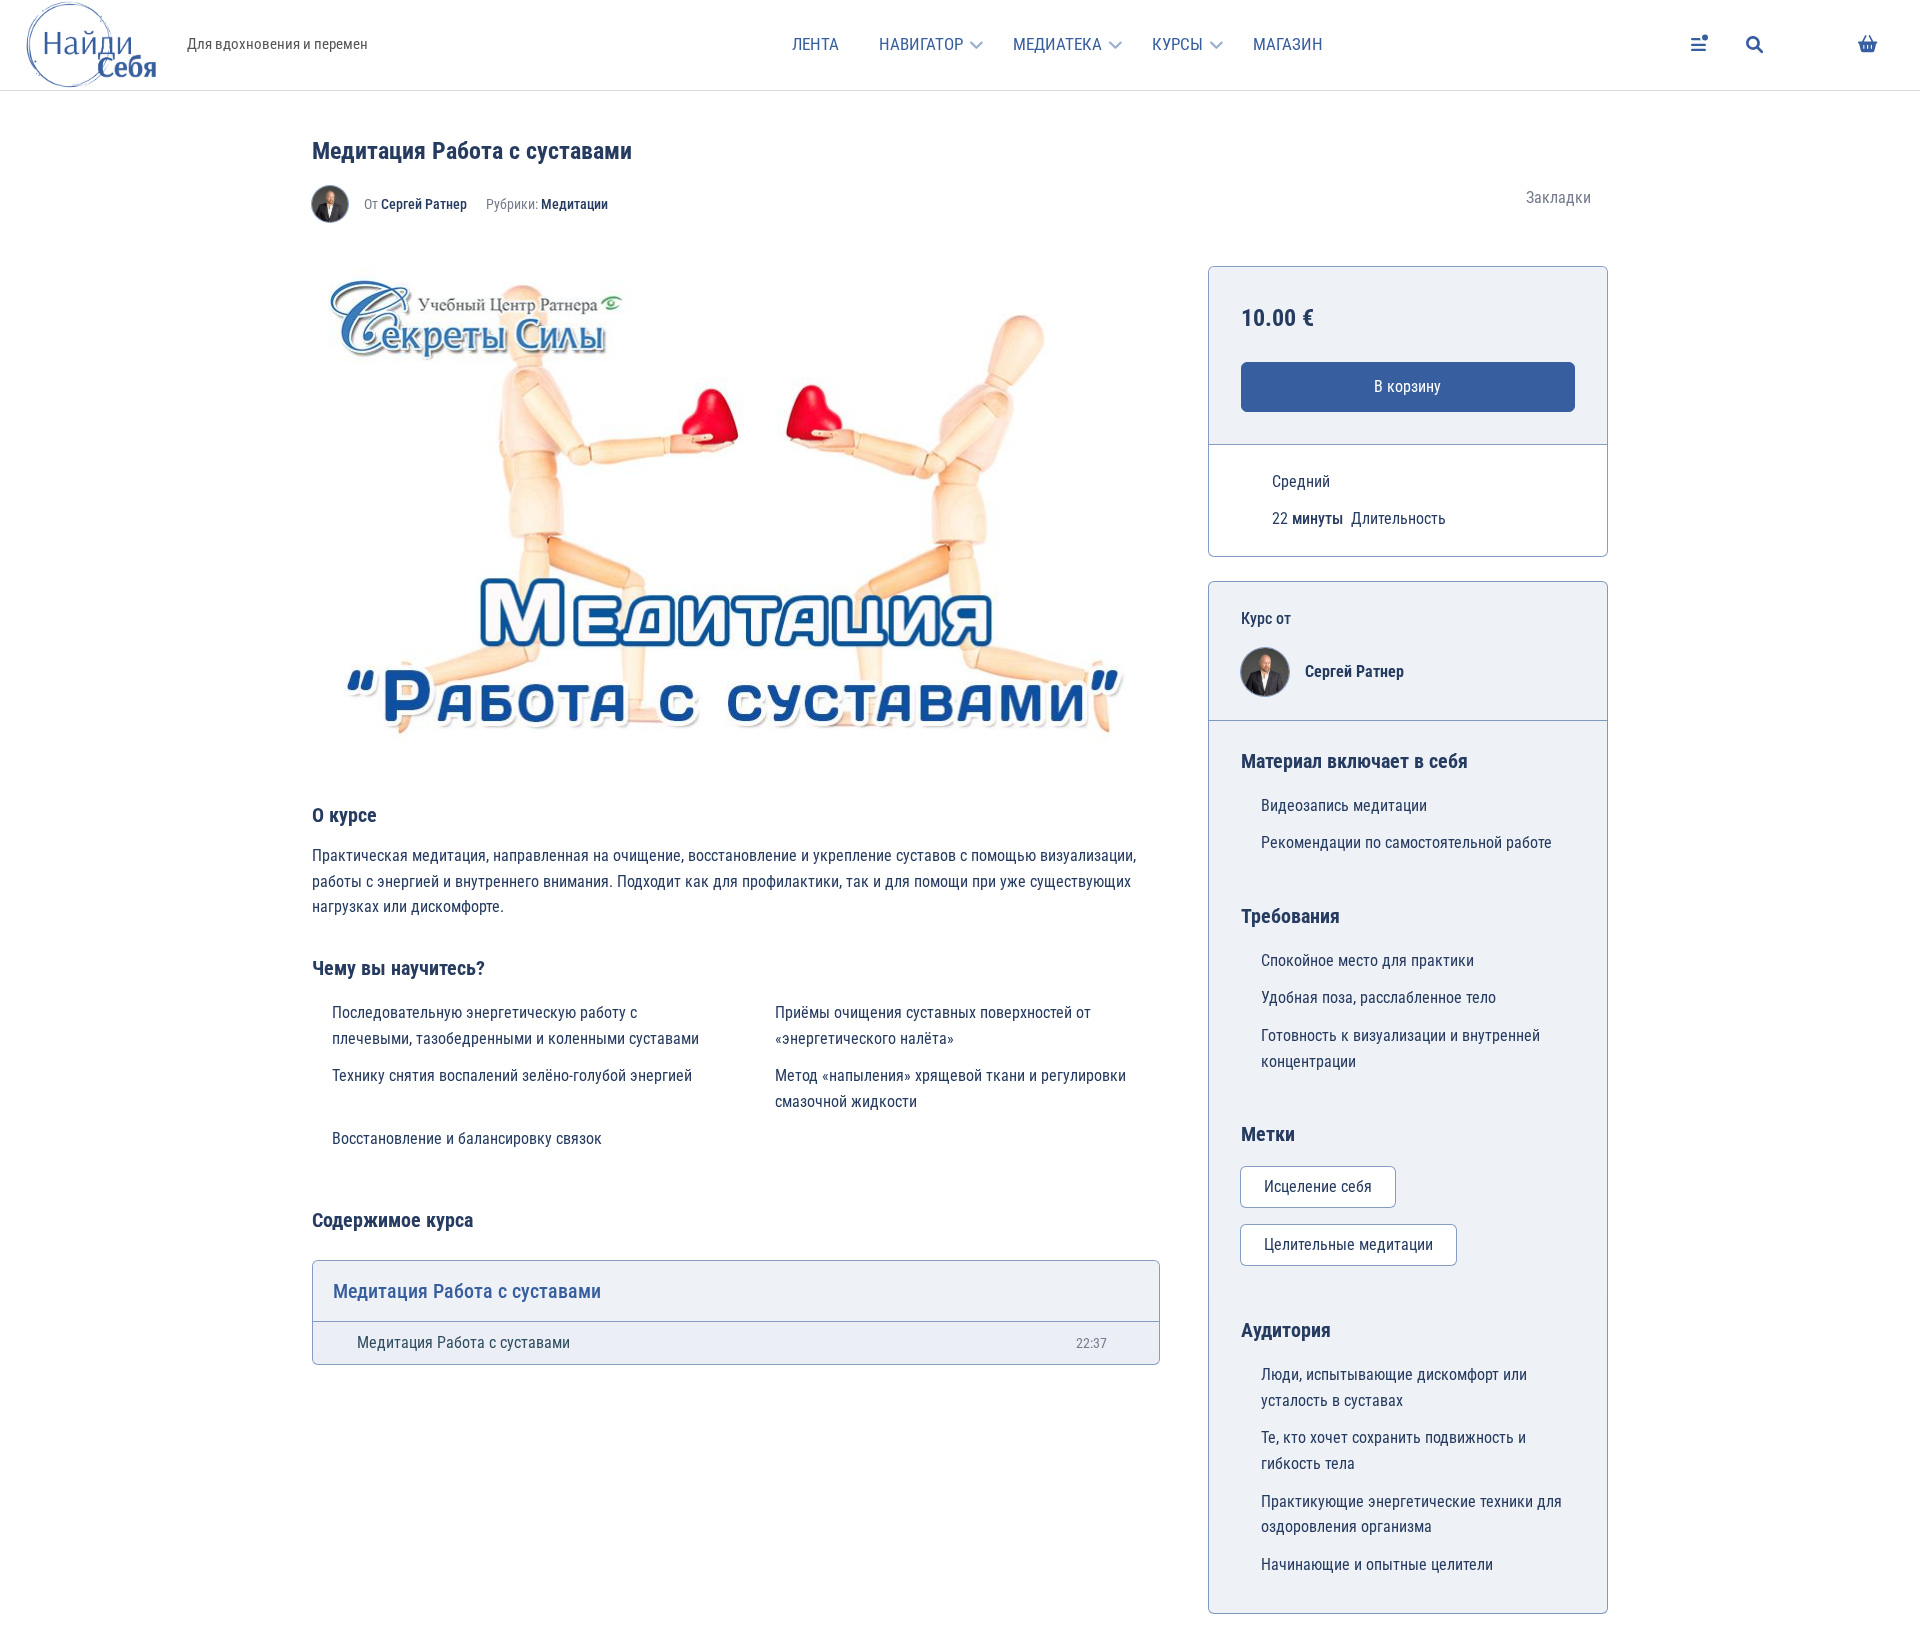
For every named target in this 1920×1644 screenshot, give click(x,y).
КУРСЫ (1177, 44)
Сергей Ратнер (424, 204)
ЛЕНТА (815, 44)
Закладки (1558, 197)
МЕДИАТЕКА (1057, 44)
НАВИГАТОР (921, 44)
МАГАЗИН (1288, 44)
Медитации (574, 204)
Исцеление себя (1318, 1186)
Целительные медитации (1348, 1244)
